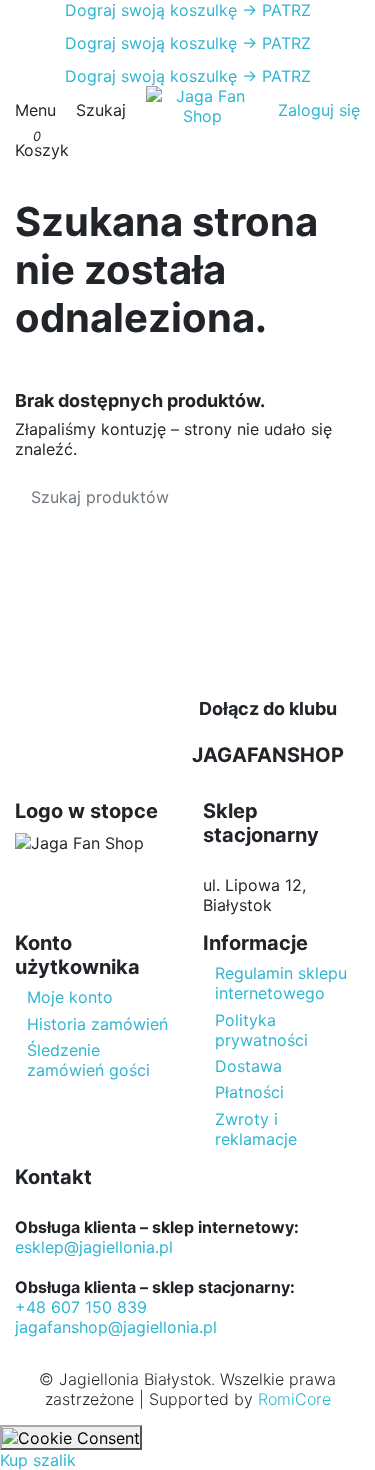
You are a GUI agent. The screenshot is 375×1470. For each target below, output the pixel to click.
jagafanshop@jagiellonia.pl (116, 1327)
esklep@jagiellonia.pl (94, 1247)
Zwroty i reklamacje (256, 1129)
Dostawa (248, 1066)
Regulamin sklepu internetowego (281, 983)
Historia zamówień (97, 1024)
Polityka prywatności (261, 1030)
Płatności (249, 1092)
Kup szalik (38, 1460)
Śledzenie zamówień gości (88, 1060)
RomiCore (294, 1399)
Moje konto (70, 997)
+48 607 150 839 (81, 1307)
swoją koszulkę (151, 10)
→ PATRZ (274, 10)
